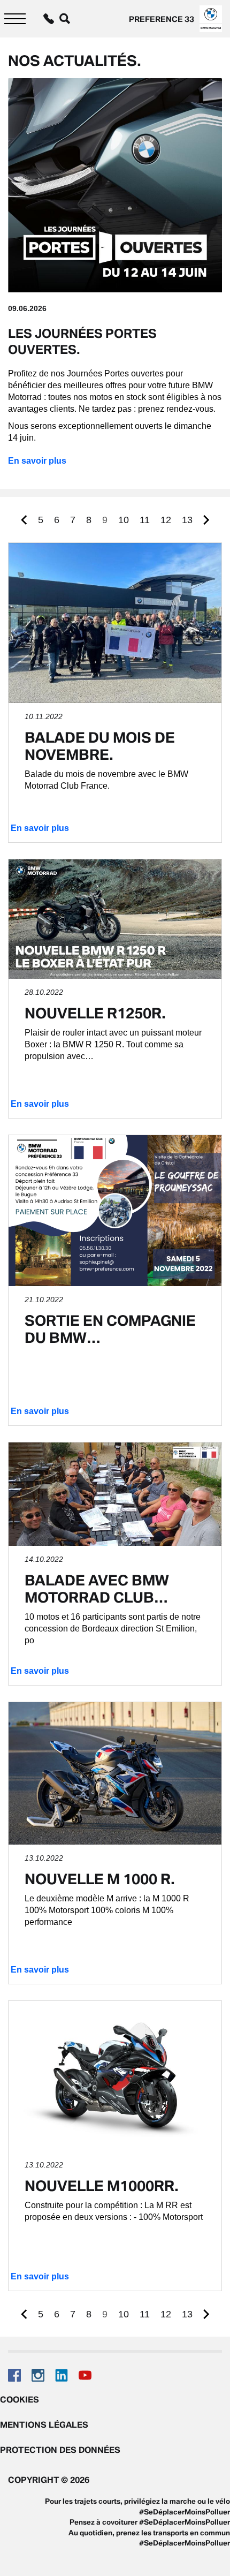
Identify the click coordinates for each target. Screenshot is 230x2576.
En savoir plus (37, 461)
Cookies (20, 2399)
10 (124, 520)
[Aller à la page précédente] (24, 520)
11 (145, 520)
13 (187, 520)
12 (166, 520)
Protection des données (60, 2450)
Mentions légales (44, 2424)
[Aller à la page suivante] (206, 520)
